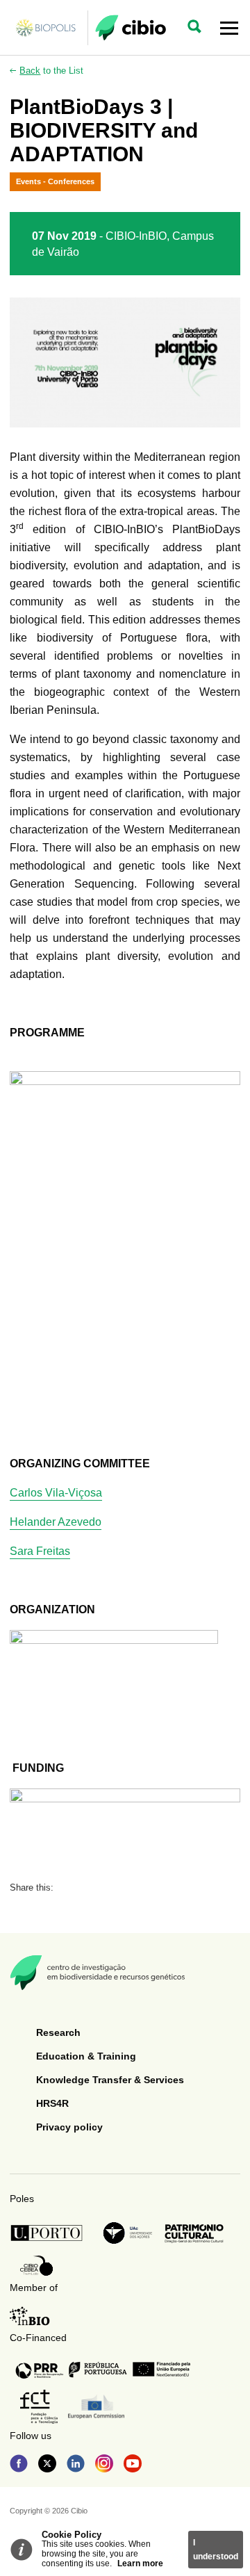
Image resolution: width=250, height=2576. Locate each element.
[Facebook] (19, 2465)
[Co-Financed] (103, 2370)
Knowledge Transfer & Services (110, 2080)
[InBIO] (30, 2316)
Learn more (140, 2563)
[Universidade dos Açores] (128, 2233)
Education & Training (86, 2056)
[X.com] (47, 2465)
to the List (51, 71)
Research (58, 2032)
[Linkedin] (76, 2465)
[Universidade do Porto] (50, 2233)
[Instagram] (104, 2465)
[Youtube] (133, 2465)
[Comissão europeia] (96, 2407)
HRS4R (52, 2103)
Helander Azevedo (56, 1522)
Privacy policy (69, 2127)
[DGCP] (194, 2233)
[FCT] (39, 2407)
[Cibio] (131, 28)
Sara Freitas (40, 1551)
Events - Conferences (55, 181)
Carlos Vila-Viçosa (56, 1493)
